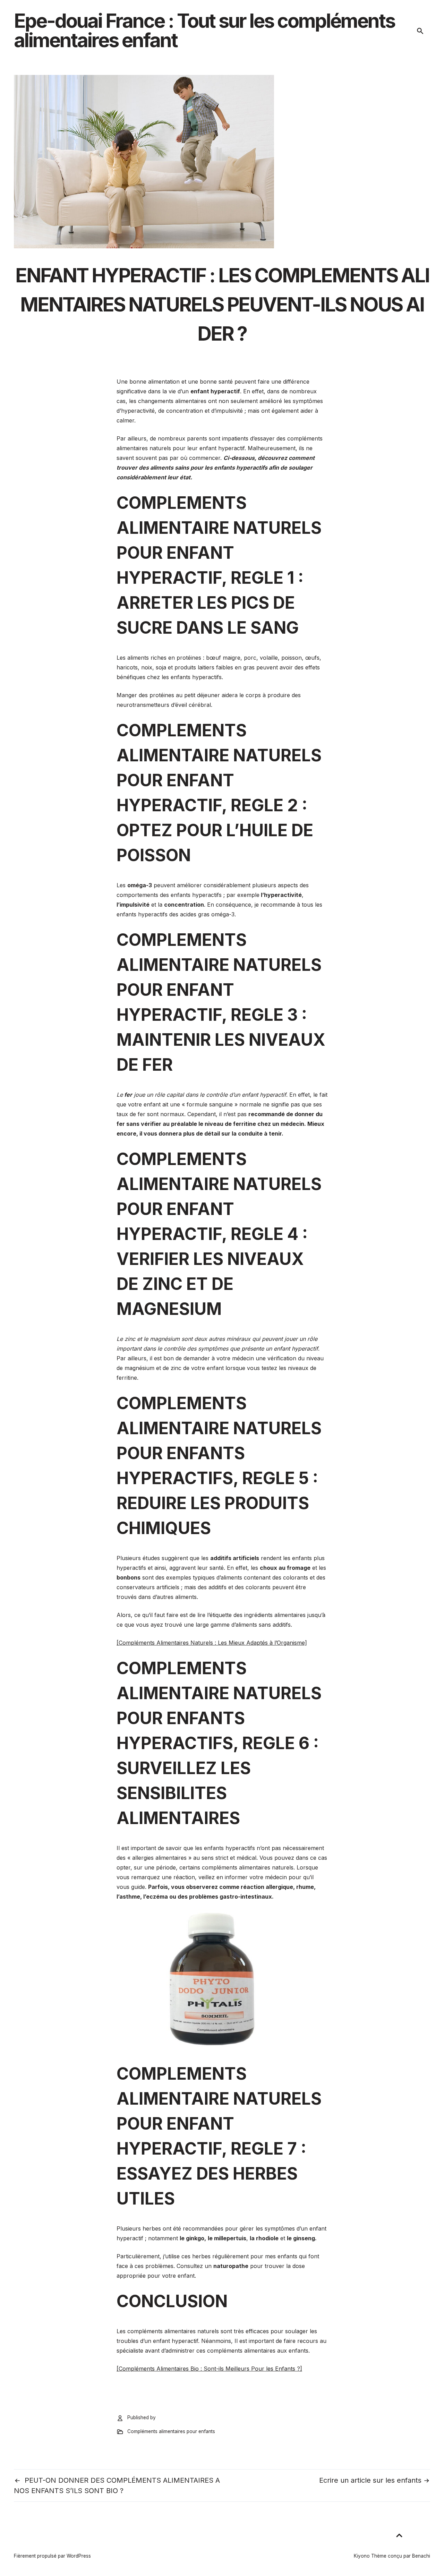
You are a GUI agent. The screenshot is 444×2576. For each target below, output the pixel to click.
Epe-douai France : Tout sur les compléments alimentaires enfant (204, 31)
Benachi (421, 2556)
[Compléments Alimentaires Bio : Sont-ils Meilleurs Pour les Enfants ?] (209, 2369)
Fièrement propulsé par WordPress (52, 2556)
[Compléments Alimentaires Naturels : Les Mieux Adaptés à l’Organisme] (212, 1643)
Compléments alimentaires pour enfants (171, 2431)
